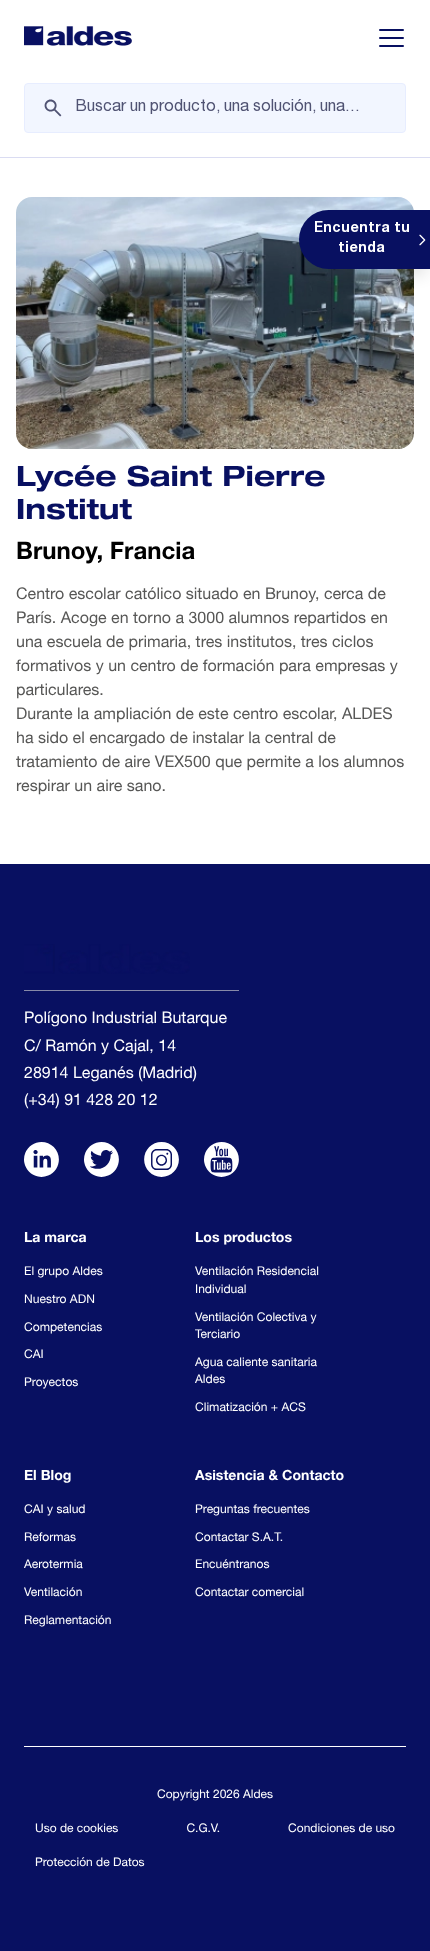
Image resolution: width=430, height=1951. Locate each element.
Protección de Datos (90, 1864)
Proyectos (51, 1384)
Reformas (50, 1539)
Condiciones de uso (341, 1830)
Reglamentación (67, 1622)
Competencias (63, 1329)
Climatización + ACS (250, 1409)
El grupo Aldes (63, 1273)
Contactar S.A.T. (239, 1539)
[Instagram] (161, 1162)
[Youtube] (221, 1162)
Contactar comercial (249, 1594)
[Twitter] (101, 1162)
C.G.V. (203, 1830)
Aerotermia (53, 1566)
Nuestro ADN (59, 1301)
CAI (34, 1356)
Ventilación (53, 1594)
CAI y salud (55, 1511)
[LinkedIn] (41, 1162)
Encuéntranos (232, 1566)
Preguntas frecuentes (252, 1511)
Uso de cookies (76, 1830)
